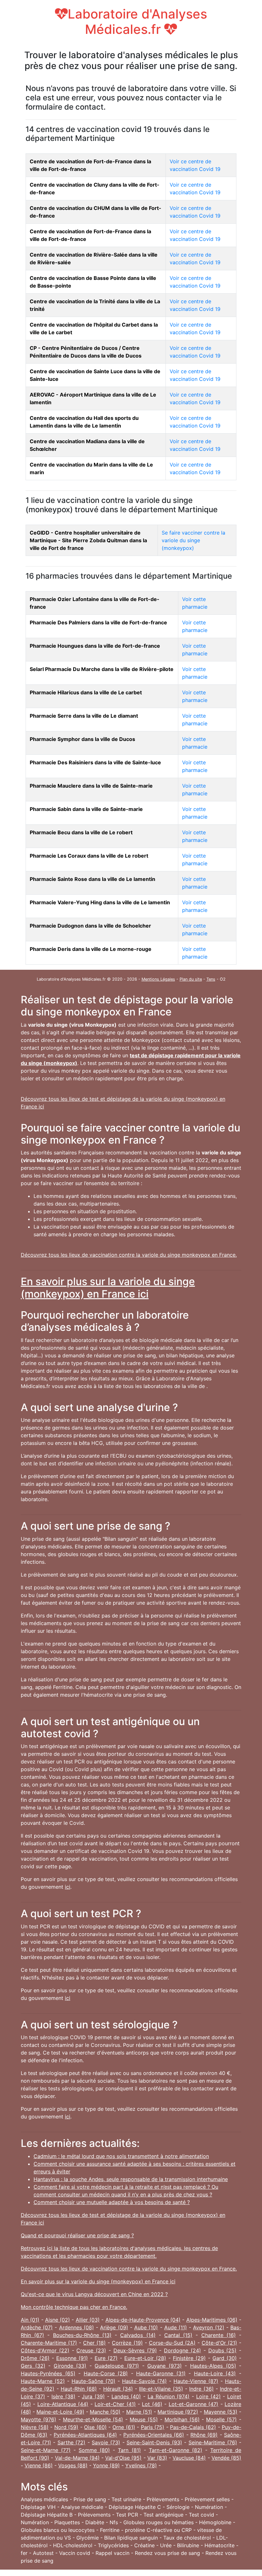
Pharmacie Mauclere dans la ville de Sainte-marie (91, 786)
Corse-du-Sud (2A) (172, 2343)
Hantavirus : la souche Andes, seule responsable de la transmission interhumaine (131, 2179)
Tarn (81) (129, 2450)
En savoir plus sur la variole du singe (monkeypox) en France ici (108, 1288)
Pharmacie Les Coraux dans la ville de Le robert (89, 856)
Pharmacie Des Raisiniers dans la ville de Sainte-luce (95, 762)
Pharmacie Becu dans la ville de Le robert (81, 832)
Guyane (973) (165, 2366)
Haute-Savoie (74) (144, 2381)
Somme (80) (94, 2450)
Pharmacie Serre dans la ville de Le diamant (84, 716)
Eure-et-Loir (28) (145, 2358)
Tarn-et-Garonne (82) (176, 2450)
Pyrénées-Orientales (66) (154, 2435)
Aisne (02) (58, 2320)
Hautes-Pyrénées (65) (48, 2373)
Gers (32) (33, 2366)
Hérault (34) (118, 2389)
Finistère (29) (189, 2358)
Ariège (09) (114, 2327)
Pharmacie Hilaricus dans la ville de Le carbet (86, 692)
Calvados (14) (138, 2335)
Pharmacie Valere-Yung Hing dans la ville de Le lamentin (100, 902)
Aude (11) (176, 2327)
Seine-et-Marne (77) (46, 2450)
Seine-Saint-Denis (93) (154, 2442)
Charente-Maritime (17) (49, 2343)
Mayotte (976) (39, 2419)
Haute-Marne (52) (43, 2381)
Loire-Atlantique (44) (63, 2404)
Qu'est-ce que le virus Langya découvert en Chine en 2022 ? (94, 2294)
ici (68, 1887)
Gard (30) (225, 2358)
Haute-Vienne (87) (196, 2381)
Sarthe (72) (72, 2442)
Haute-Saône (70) (93, 2381)
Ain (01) (30, 2320)
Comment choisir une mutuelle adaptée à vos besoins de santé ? (112, 2202)
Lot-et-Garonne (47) (193, 2404)
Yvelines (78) (141, 2465)
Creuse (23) (91, 2350)
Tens (211, 979)
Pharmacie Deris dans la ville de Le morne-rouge (91, 949)
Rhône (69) (204, 2435)
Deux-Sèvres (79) (135, 2350)
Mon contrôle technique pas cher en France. (74, 2307)
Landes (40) (126, 2396)
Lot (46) (152, 2404)
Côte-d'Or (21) (219, 2343)
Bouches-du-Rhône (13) (82, 2335)
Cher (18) (94, 2343)
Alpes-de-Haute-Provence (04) (143, 2320)
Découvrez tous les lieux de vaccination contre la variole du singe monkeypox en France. (129, 1255)
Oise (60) (95, 2427)
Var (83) (157, 2458)
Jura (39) (93, 2396)
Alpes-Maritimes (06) (212, 2320)
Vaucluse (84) (189, 2458)
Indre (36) (201, 2389)
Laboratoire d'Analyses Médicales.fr (137, 22)
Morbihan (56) (182, 2419)
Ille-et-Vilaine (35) (161, 2389)
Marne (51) (139, 2412)
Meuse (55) (144, 2419)
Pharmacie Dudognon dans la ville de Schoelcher (90, 926)
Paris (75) (153, 2427)
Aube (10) (146, 2327)
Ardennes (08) (77, 2327)
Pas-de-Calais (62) (193, 2427)
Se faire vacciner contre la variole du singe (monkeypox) (193, 540)
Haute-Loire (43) (215, 2373)
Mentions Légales (158, 979)
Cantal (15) (178, 2335)
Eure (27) (106, 2358)
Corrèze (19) (127, 2343)
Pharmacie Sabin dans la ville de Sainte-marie (86, 809)
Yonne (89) (106, 2465)
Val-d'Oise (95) (123, 2458)
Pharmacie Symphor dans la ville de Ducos (82, 739)
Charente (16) (219, 2335)
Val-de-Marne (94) (77, 2458)
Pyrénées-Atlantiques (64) (85, 2435)
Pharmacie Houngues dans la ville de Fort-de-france (95, 646)
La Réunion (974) (169, 2396)
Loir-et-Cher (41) (115, 2404)
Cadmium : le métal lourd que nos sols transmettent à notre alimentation (121, 2156)
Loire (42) (208, 2396)
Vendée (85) (226, 2458)
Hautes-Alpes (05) (213, 2366)
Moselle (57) (221, 2419)
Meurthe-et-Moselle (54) (93, 2419)
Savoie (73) (106, 2442)
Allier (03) (88, 2320)
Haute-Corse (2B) (106, 2373)
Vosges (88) (73, 2465)
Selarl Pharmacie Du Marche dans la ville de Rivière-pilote (102, 669)
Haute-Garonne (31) (161, 2373)
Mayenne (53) (221, 2412)
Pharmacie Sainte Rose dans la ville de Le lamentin (92, 879)
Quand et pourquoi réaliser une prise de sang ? (77, 2235)
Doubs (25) (223, 2350)
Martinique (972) (178, 2412)
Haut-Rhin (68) (79, 2389)
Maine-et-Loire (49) (60, 2412)
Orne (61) (124, 2427)
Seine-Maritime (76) (213, 2442)
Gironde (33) (70, 2366)
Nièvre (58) (35, 2427)
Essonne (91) (72, 2358)
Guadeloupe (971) (117, 2366)
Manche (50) (105, 2412)
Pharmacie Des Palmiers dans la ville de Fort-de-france (98, 622)
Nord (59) (66, 2427)
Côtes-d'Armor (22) (45, 2350)
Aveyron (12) (208, 2327)
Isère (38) (63, 2396)
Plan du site (191, 979)
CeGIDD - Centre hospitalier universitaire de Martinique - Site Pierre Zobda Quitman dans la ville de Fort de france (88, 540)
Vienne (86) (39, 2465)
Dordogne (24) (182, 2350)
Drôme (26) (35, 2358)
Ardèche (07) (37, 2327)
